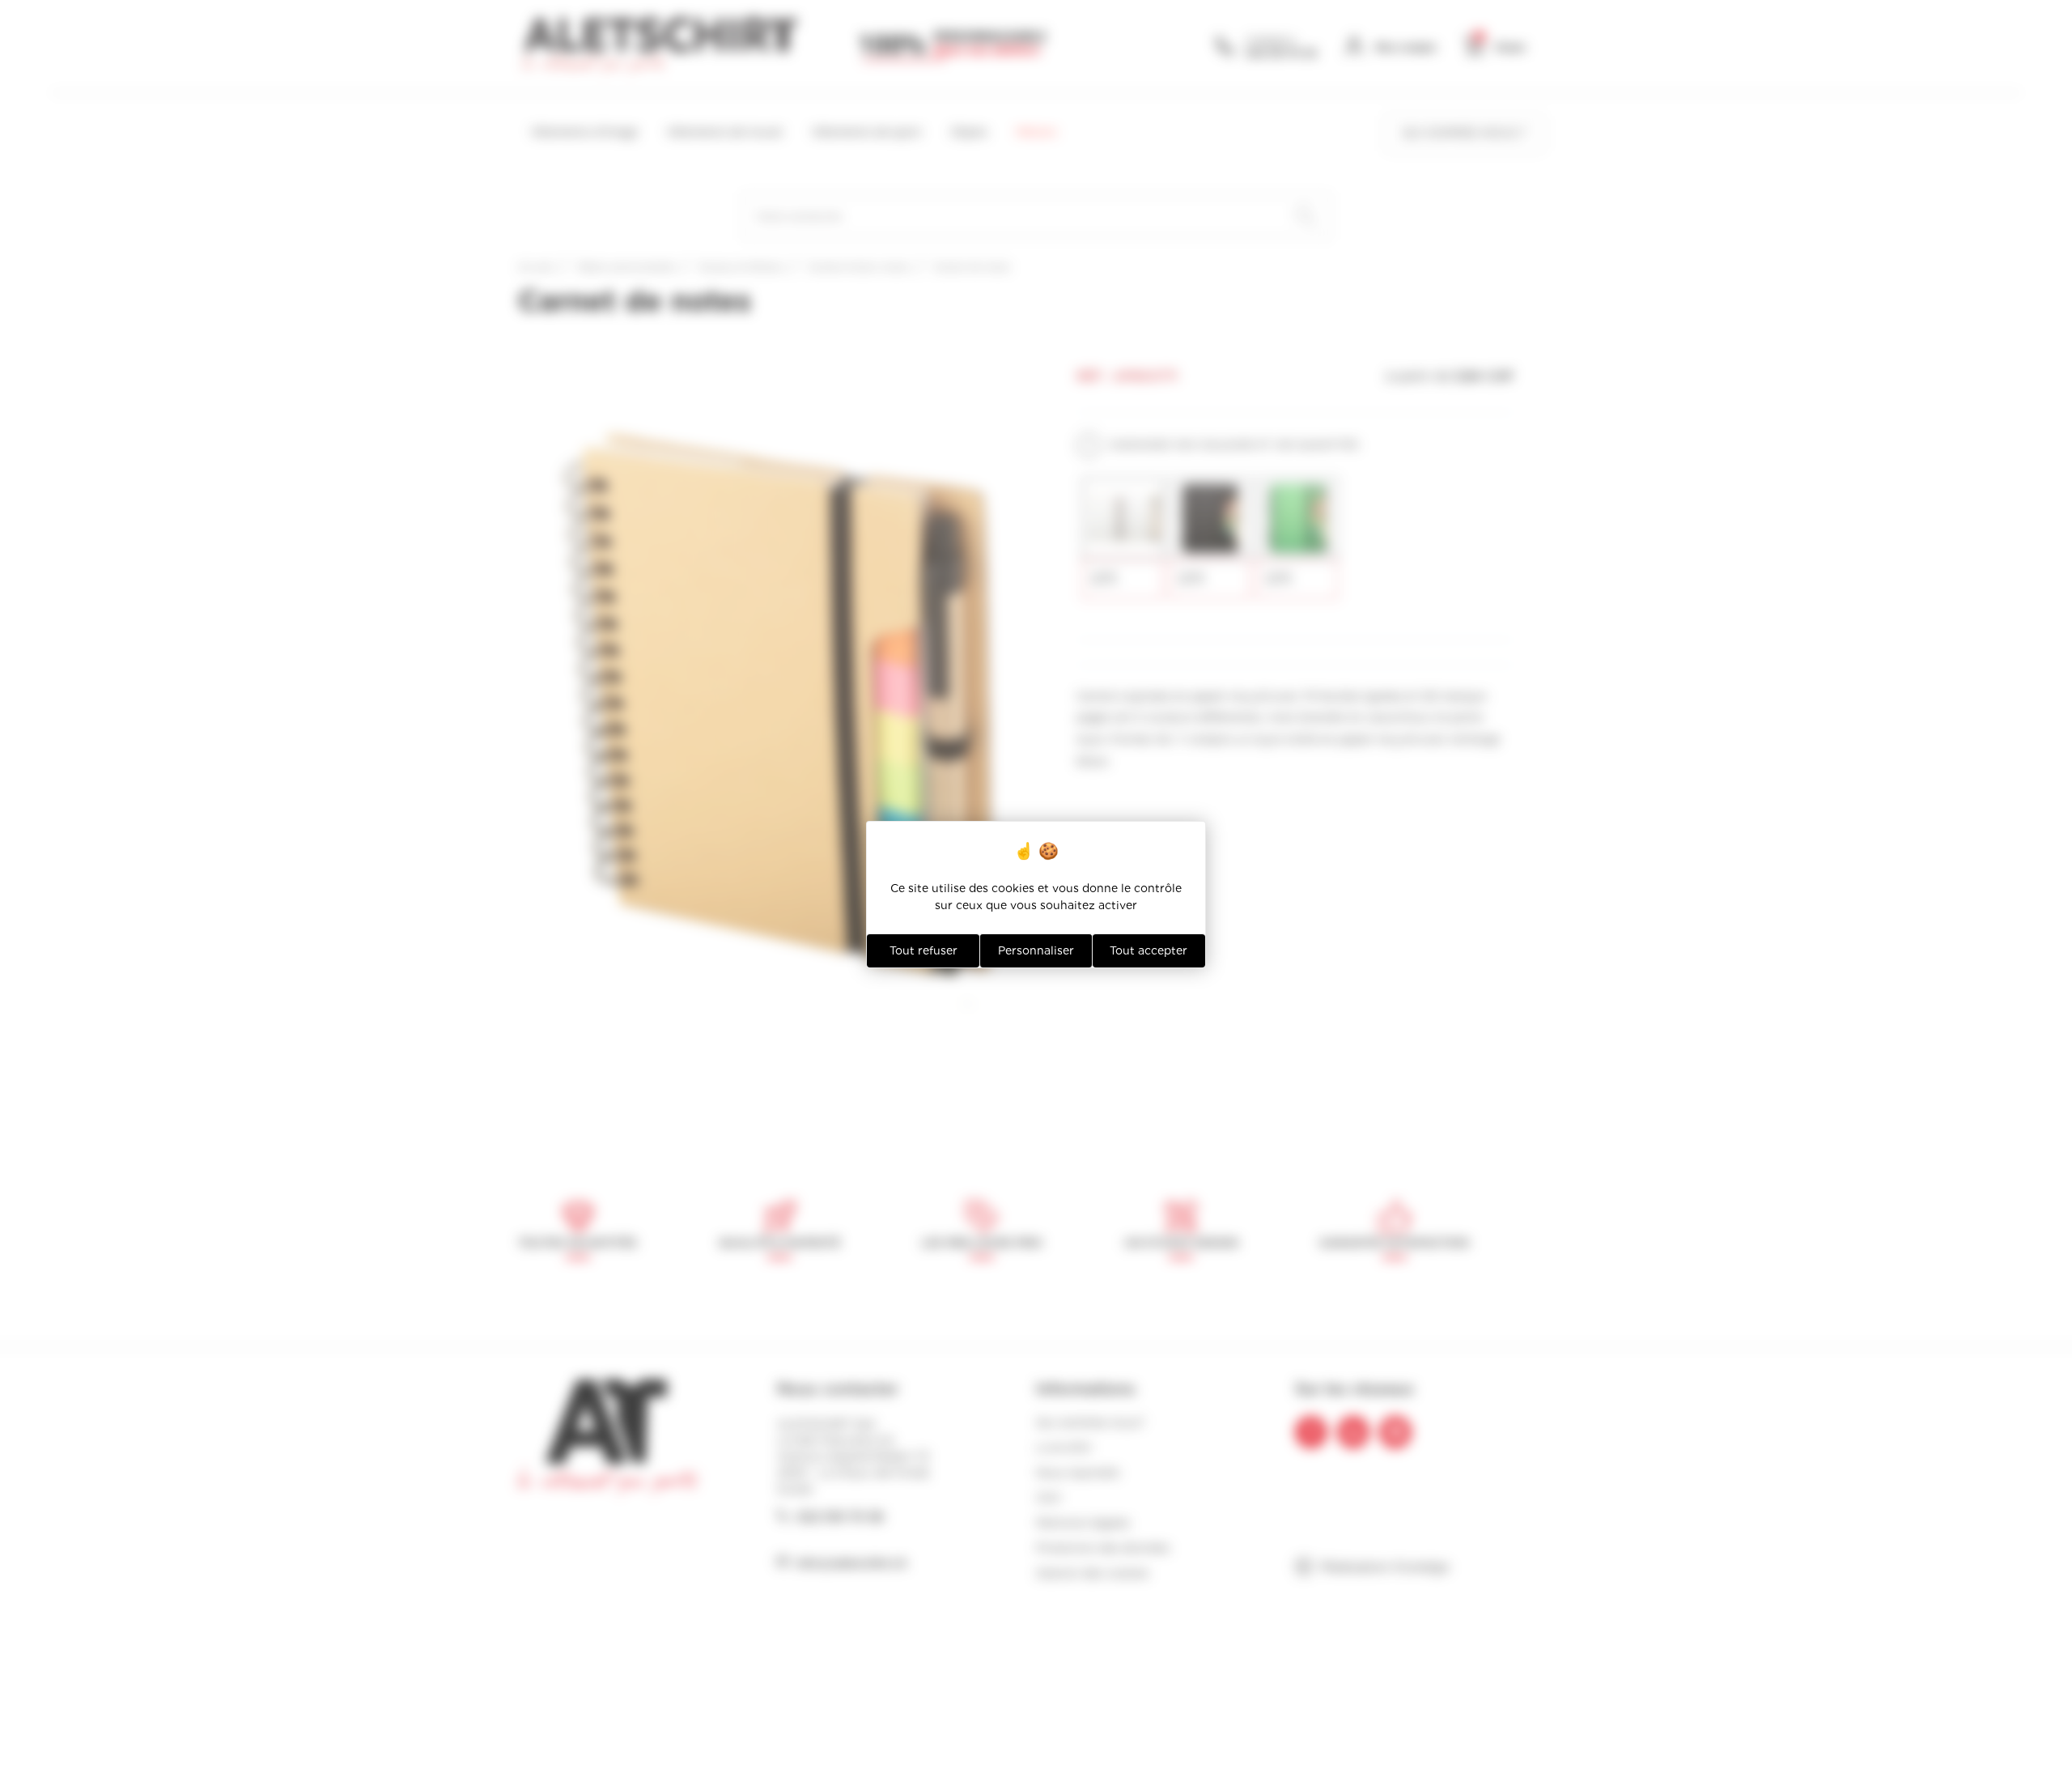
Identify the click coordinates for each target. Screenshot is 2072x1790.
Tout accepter (1149, 950)
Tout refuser (923, 950)
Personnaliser (1036, 950)
